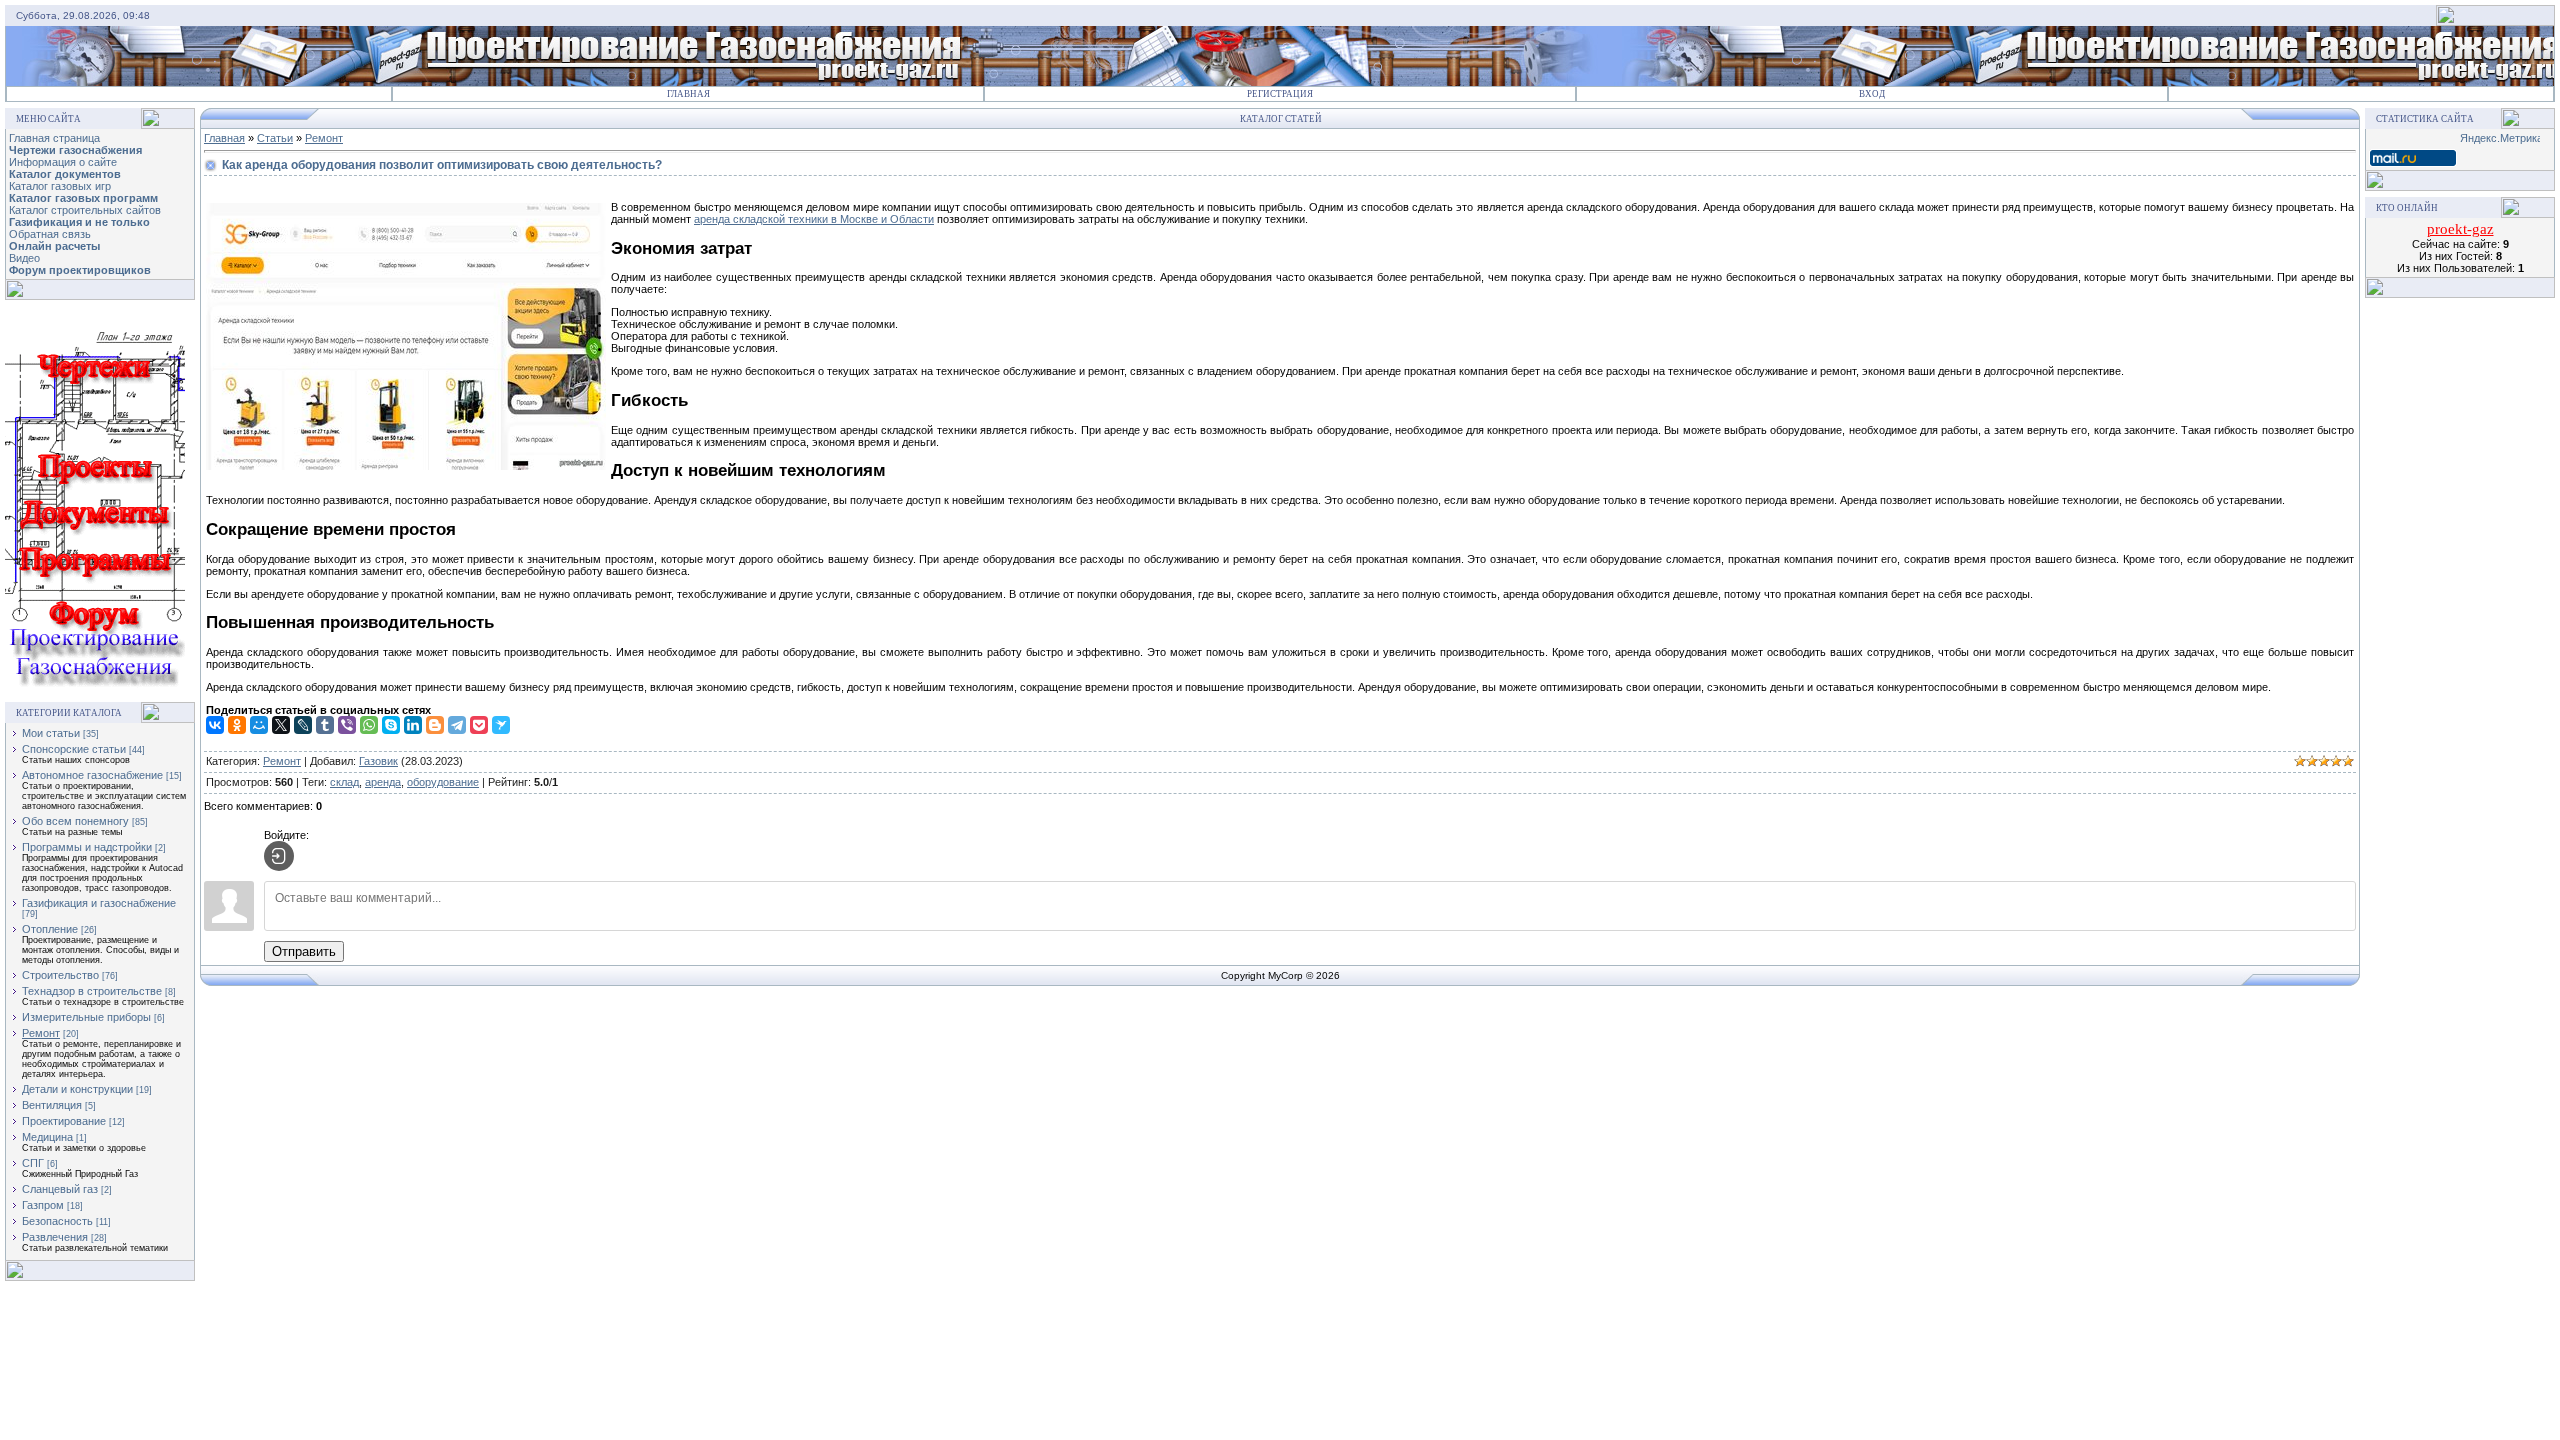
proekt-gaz (2460, 229)
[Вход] (279, 856)
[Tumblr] (325, 725)
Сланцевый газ (60, 1189)
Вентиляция (52, 1105)
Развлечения (55, 1237)
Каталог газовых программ (83, 198)
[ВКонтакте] (215, 725)
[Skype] (391, 725)
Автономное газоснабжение (92, 775)
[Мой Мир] (259, 725)
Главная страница (54, 138)
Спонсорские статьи (74, 749)
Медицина (47, 1137)
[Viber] (347, 725)
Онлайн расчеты (54, 246)
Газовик (378, 761)
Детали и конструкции (77, 1089)
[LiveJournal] (303, 725)
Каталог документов (65, 174)
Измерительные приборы (86, 1017)
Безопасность (57, 1221)
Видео (24, 258)
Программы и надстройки (87, 847)
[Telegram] (457, 725)
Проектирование (64, 1121)
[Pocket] (479, 725)
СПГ (33, 1163)
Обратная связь (50, 234)
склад (344, 782)
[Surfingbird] (501, 725)
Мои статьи (51, 733)
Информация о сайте (63, 162)
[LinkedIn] (413, 725)
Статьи (275, 138)
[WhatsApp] (369, 725)
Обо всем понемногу (75, 821)
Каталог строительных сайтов (85, 210)
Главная (688, 94)
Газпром (43, 1205)
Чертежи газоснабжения (75, 150)
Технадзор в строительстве (92, 991)
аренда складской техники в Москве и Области (814, 219)
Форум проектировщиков (80, 270)
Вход (1872, 94)
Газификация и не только (79, 222)
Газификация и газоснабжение (99, 903)
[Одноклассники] (237, 725)
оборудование (443, 782)
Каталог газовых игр (60, 186)
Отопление (50, 929)
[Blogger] (435, 725)
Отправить (304, 951)
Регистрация (1280, 94)
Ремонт (41, 1033)
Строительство (60, 975)
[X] (281, 725)
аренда (383, 782)
